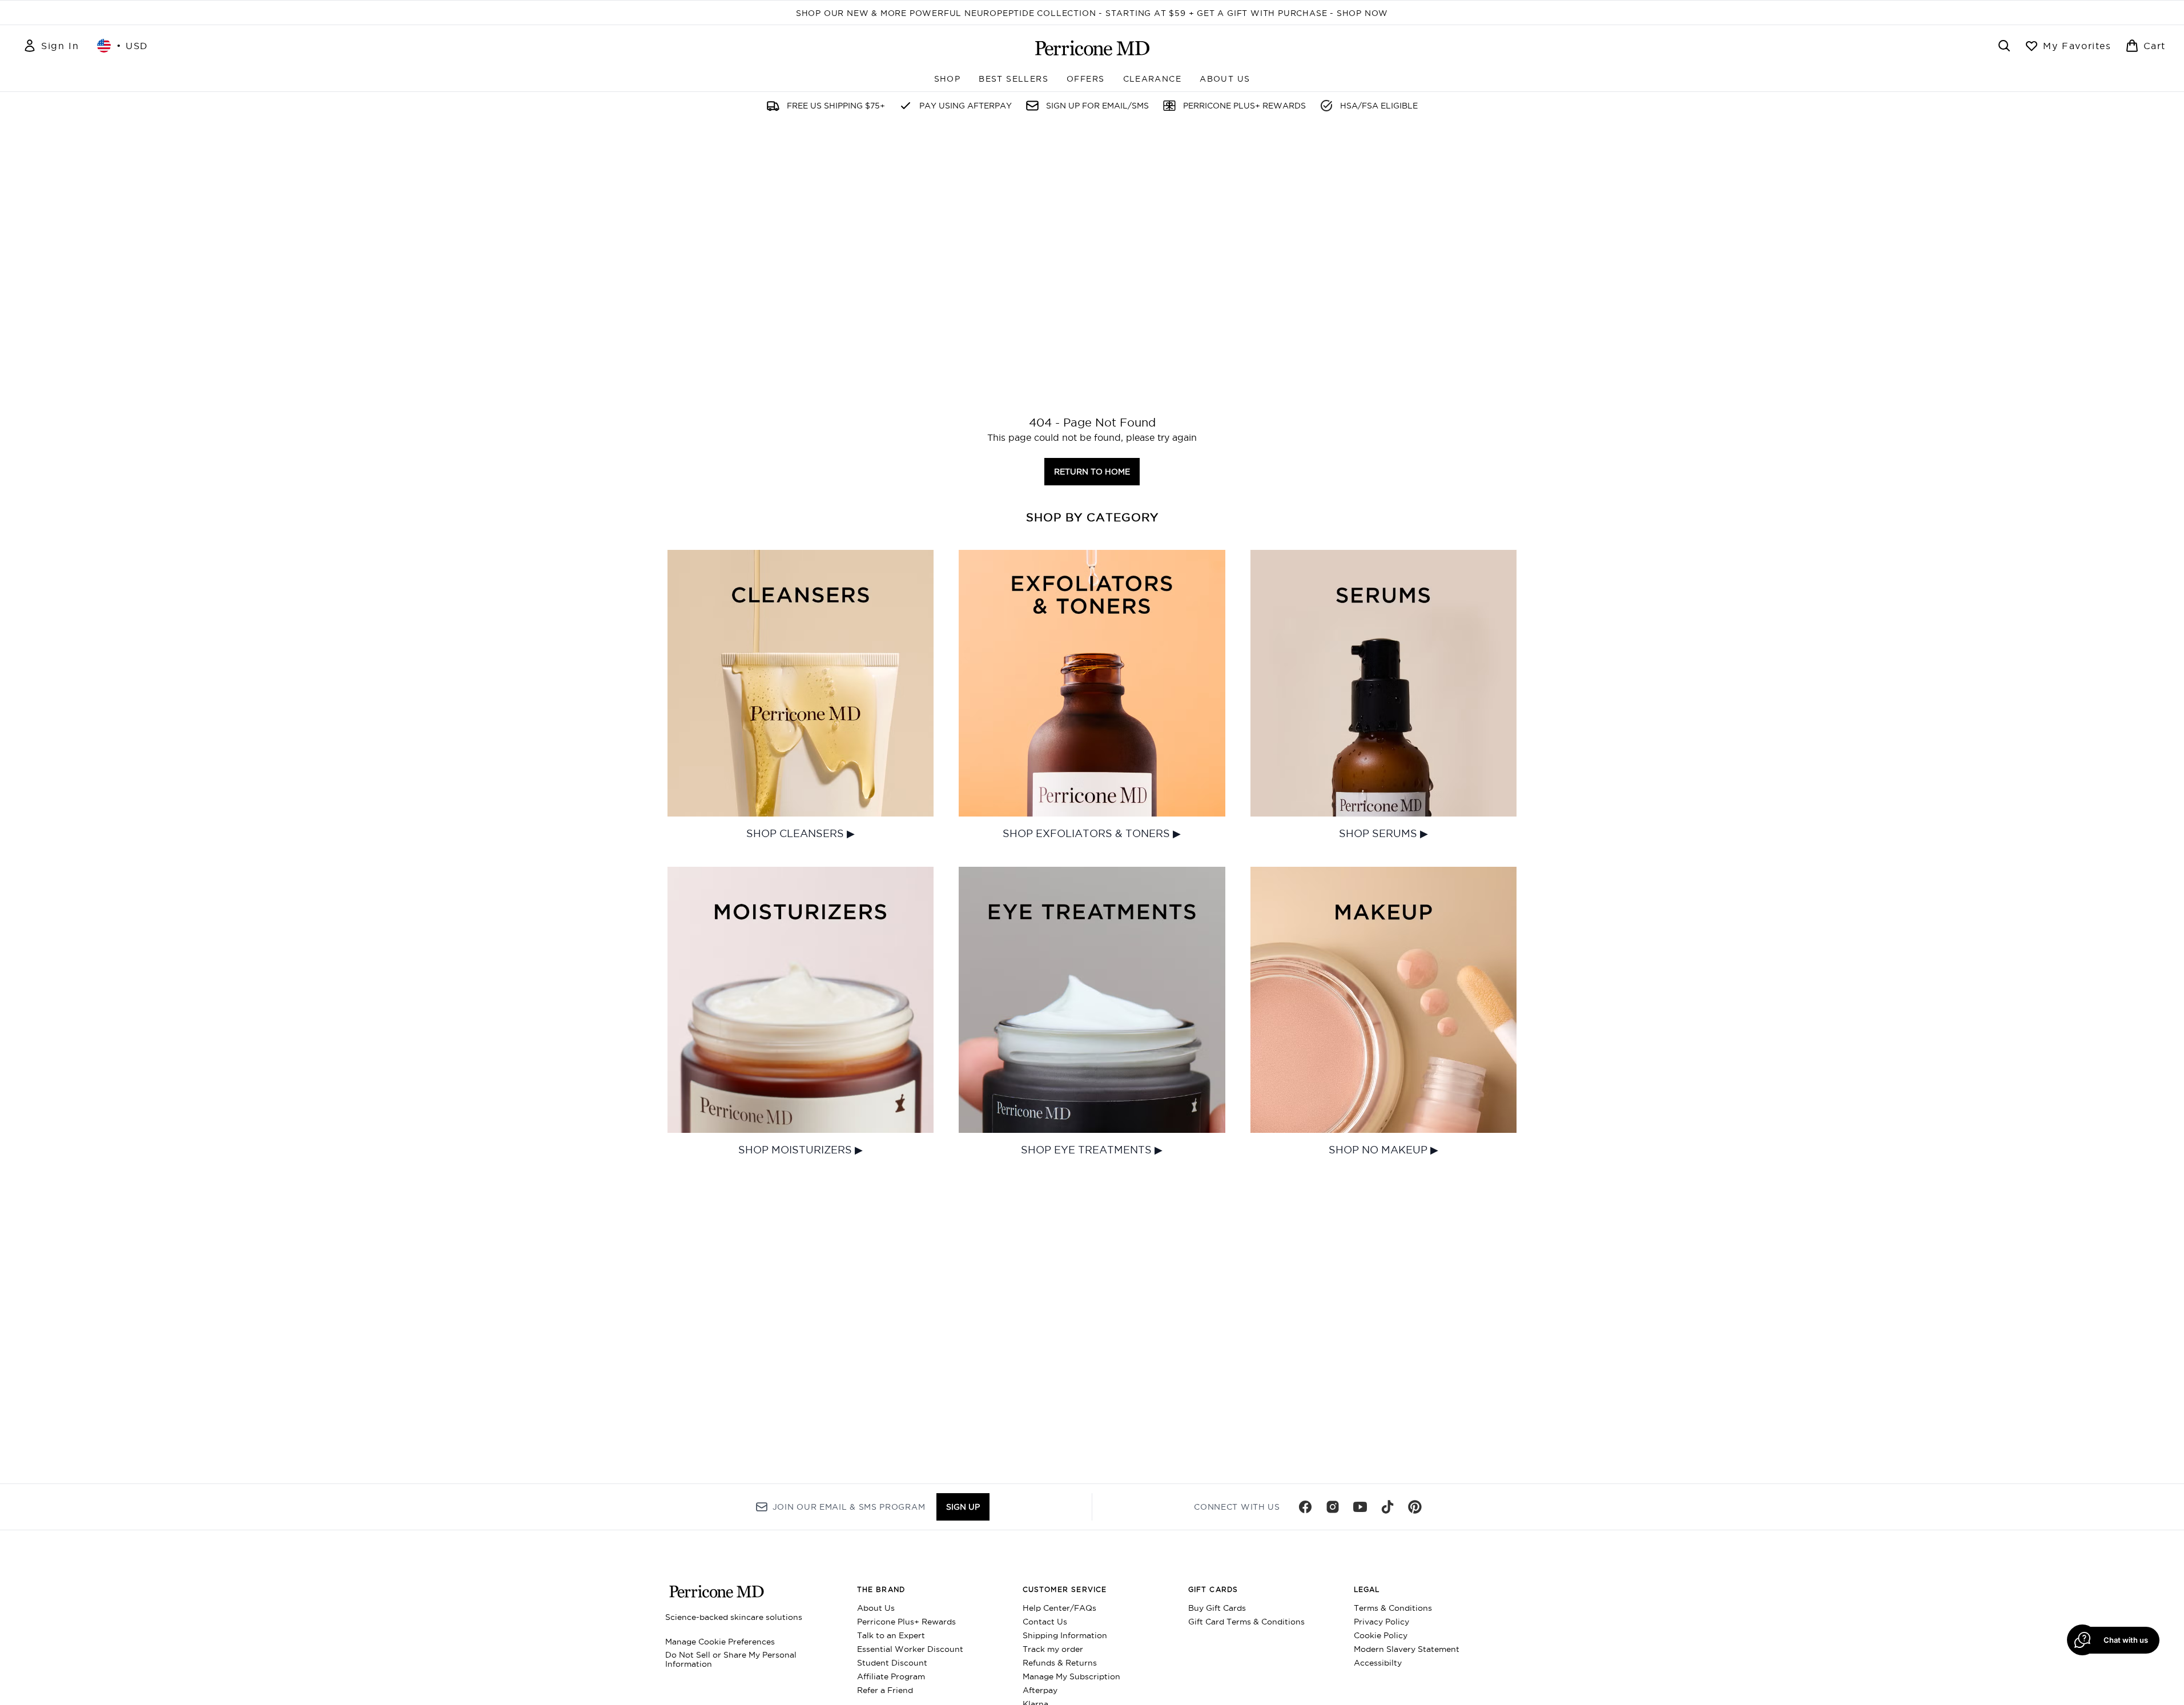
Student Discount (892, 1663)
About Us (876, 1608)
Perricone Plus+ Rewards (906, 1622)
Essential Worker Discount (910, 1649)
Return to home (1092, 472)
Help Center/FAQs (1059, 1608)
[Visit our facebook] (1305, 1507)
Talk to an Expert (891, 1635)
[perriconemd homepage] (1092, 48)
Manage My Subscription (1071, 1676)
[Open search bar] (2004, 46)
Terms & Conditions (1393, 1608)
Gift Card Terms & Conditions (1246, 1622)
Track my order (1053, 1649)
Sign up (963, 1507)
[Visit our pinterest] (1415, 1507)
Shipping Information (1065, 1635)
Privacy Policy (1381, 1622)
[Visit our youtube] (1360, 1507)
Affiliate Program (891, 1676)
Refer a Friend (885, 1690)
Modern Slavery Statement (1407, 1649)
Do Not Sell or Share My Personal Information (731, 1659)
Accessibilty (1378, 1663)
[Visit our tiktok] (1387, 1507)
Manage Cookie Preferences (720, 1642)
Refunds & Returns (1060, 1663)
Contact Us (1045, 1622)
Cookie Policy (1381, 1635)
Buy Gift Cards (1217, 1608)
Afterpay (1040, 1690)
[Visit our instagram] (1333, 1507)
